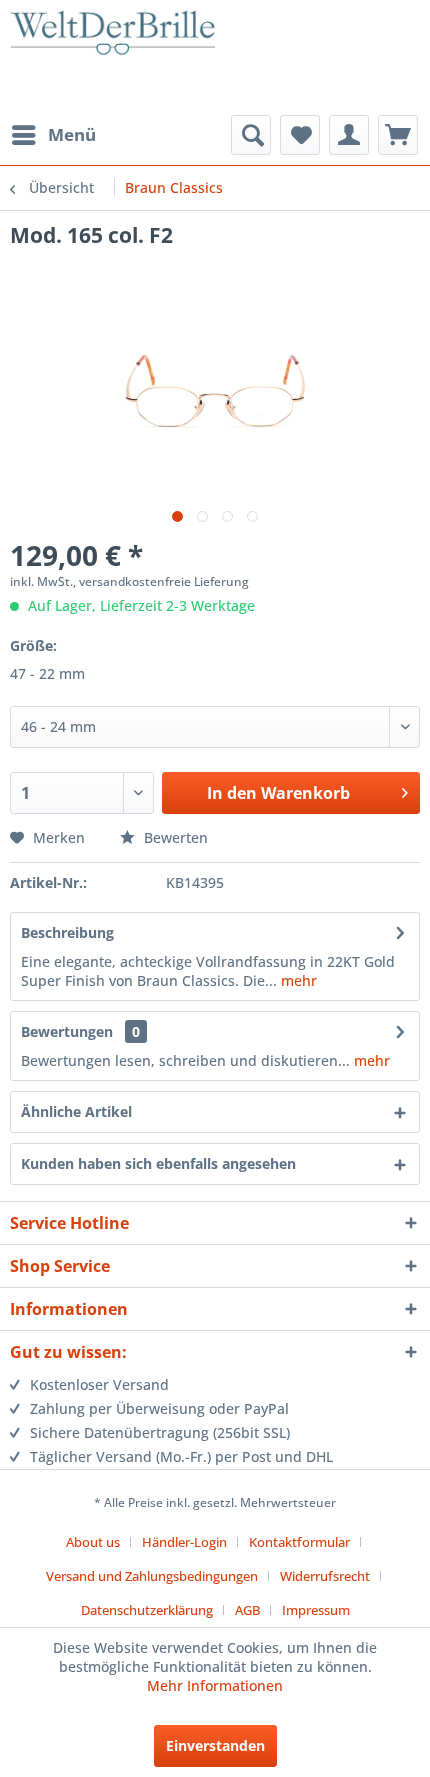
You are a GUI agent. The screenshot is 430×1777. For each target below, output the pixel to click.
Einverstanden (215, 1745)
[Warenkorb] (398, 135)
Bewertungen (67, 1031)
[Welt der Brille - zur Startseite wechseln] (112, 60)
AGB (247, 1610)
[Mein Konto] (349, 135)
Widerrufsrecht (325, 1576)
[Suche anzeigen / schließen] (251, 135)
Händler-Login (184, 1542)
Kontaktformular (299, 1542)
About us (93, 1542)
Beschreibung (67, 932)
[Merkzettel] (300, 135)
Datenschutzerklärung (147, 1610)
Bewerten (174, 837)
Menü (72, 134)
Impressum (316, 1610)
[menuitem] (53, 135)
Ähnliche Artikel (76, 1111)
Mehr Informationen (215, 1685)
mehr (297, 980)
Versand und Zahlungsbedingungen (152, 1576)
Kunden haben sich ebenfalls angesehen (158, 1163)
